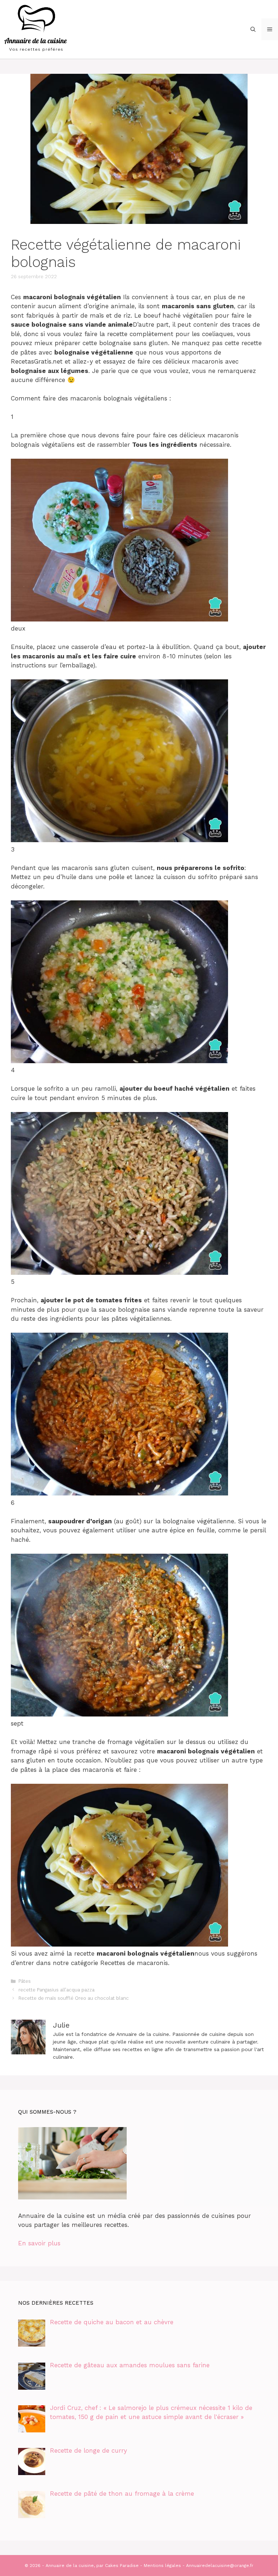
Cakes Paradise (122, 2566)
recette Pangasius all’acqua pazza (56, 1990)
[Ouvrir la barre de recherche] (253, 29)
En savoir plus (39, 2243)
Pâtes (25, 1981)
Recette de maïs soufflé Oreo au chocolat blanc (74, 1998)
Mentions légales (162, 2566)
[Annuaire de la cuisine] (36, 29)
